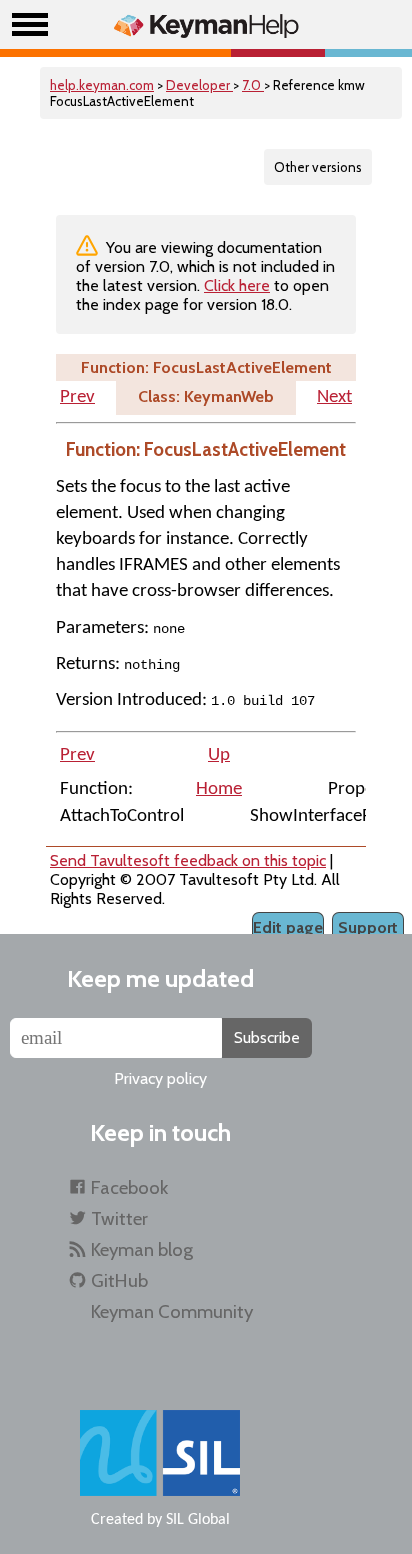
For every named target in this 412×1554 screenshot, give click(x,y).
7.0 (253, 85)
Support (368, 927)
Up (219, 755)
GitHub (119, 1280)
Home (219, 789)
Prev (77, 397)
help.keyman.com (102, 85)
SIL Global (198, 1520)
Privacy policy (160, 1078)
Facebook (129, 1187)
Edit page (288, 927)
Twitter (119, 1218)
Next (334, 397)
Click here (237, 285)
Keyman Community (172, 1311)
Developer (199, 85)
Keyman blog (142, 1249)
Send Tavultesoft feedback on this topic (188, 860)
